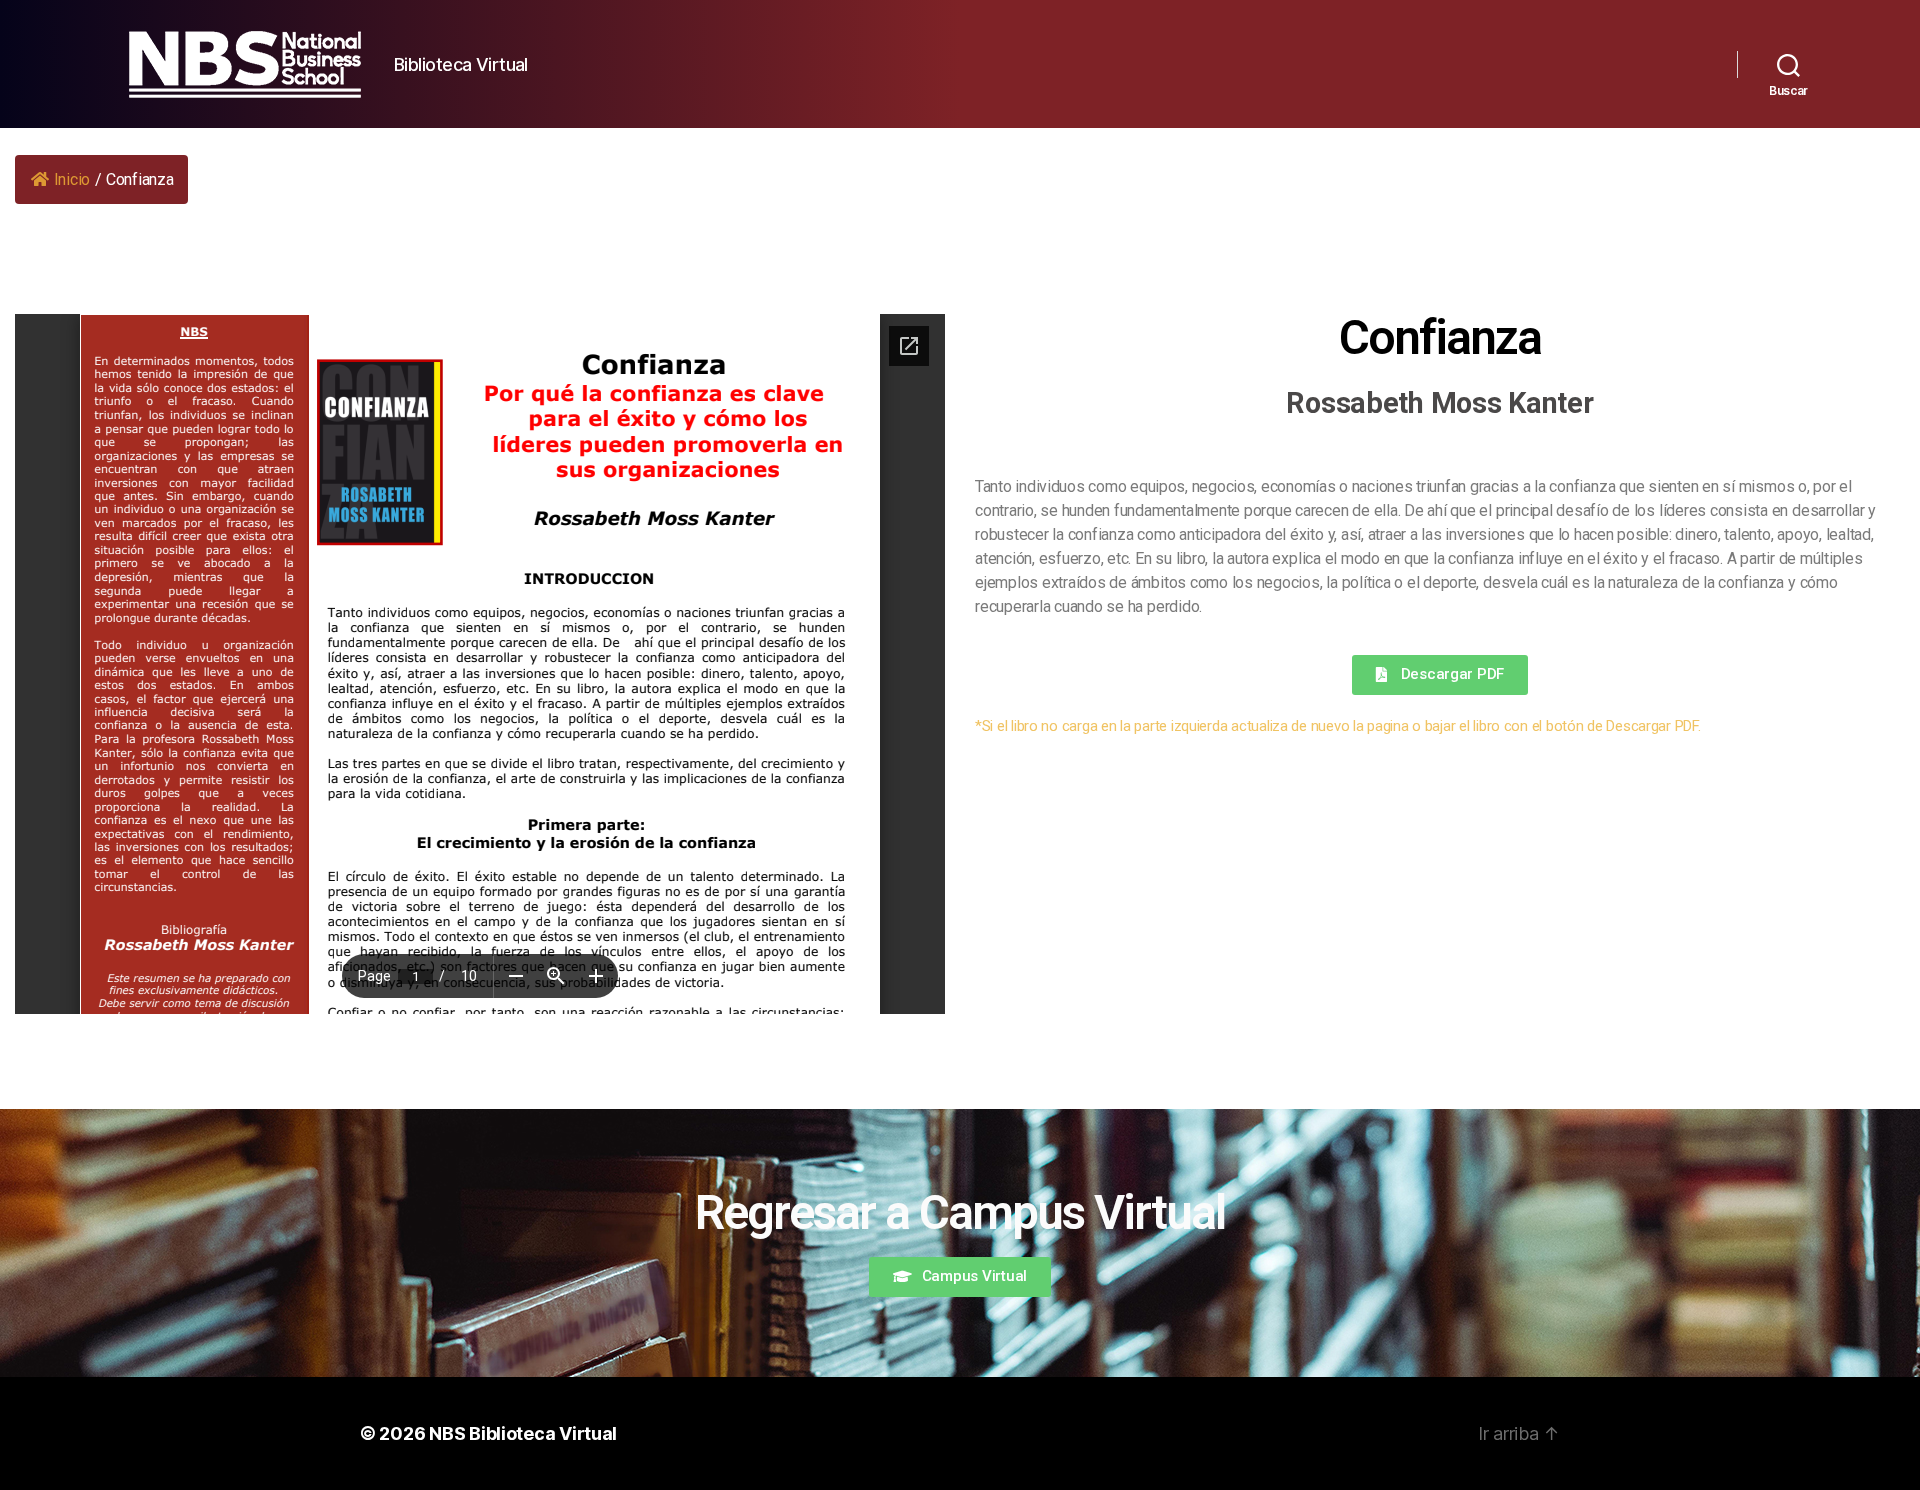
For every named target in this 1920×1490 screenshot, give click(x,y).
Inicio (72, 179)
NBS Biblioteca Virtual (523, 1433)
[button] (1440, 675)
